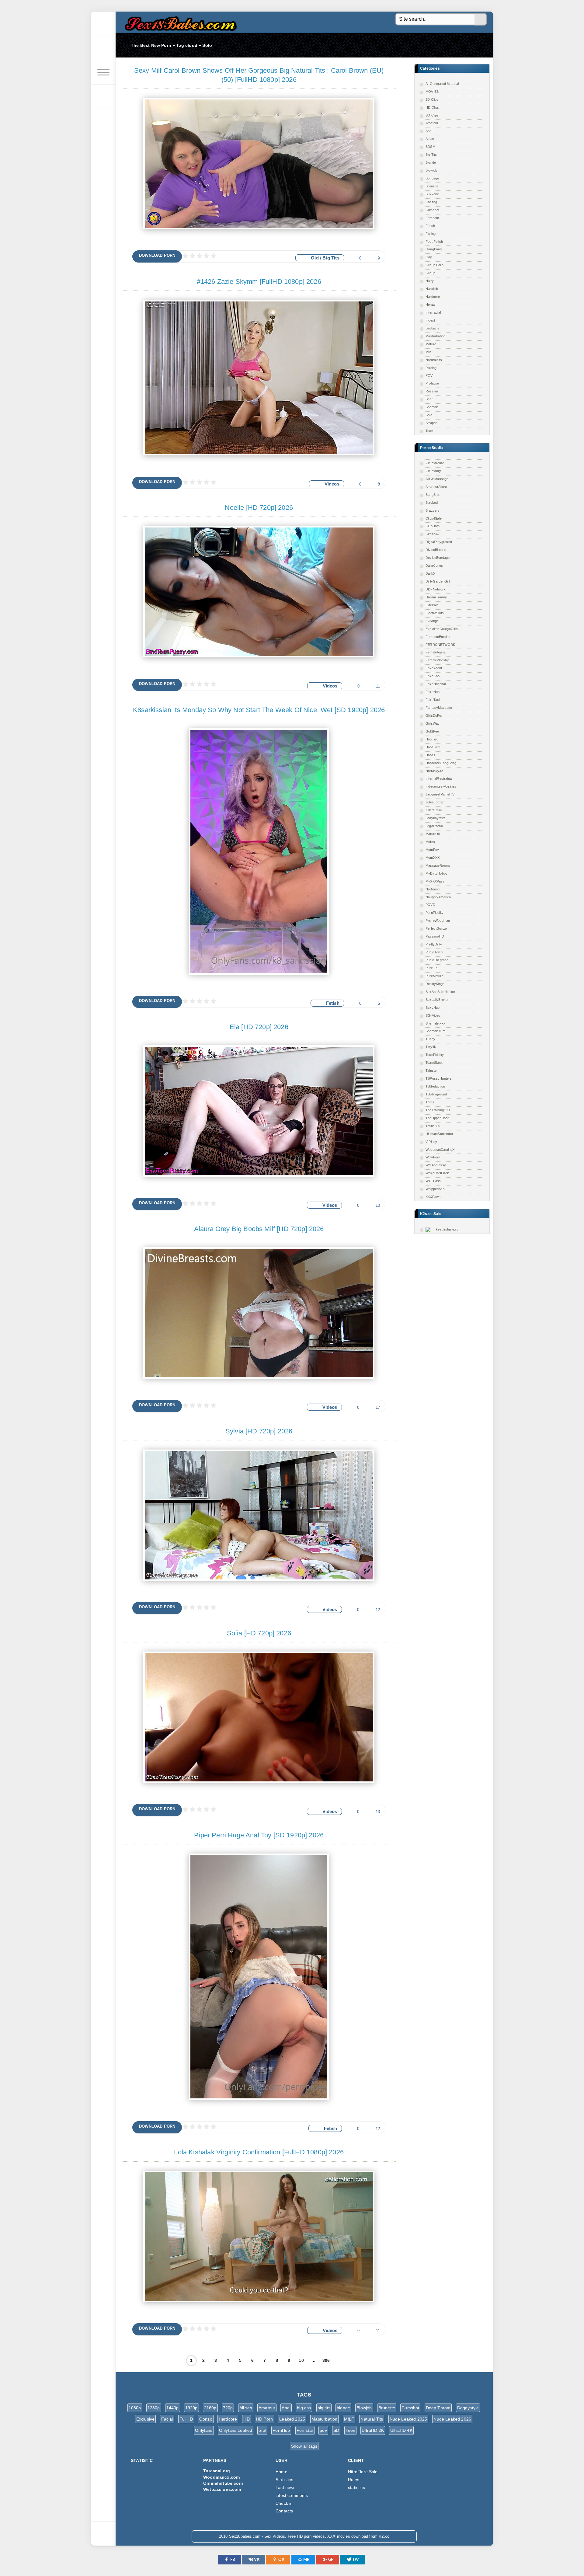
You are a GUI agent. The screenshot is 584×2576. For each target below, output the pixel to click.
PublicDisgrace (437, 960)
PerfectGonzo (436, 928)
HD (246, 2419)
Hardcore (433, 297)
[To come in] (103, 48)
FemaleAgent (436, 652)
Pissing (431, 368)
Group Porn (435, 265)
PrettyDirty (434, 944)
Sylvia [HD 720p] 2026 (259, 1431)
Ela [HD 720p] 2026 (259, 1027)
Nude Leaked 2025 (408, 2419)
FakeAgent (434, 668)
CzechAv (433, 534)
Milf (428, 352)
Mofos (430, 842)
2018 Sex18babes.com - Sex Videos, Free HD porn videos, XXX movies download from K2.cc (179, 22)
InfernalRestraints (439, 778)
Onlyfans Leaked (236, 2430)
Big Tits (431, 155)
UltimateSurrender (439, 1134)
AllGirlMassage (437, 479)
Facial (167, 2419)
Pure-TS (432, 968)
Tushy (430, 1039)
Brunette (432, 186)
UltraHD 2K (373, 2430)
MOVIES (432, 92)
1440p (173, 2408)
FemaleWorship (437, 660)
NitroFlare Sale (363, 2472)
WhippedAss (435, 1189)
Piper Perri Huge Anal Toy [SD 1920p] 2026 (259, 1835)
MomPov (432, 850)
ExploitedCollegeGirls (442, 629)
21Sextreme (435, 463)
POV (429, 375)
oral (262, 2430)
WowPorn (433, 1157)
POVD (430, 905)
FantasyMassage (439, 708)
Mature (431, 344)
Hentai (430, 305)
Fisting (431, 234)
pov (323, 2430)
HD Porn (264, 2419)
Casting (431, 202)
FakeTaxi (433, 700)
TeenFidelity (435, 1055)
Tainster (432, 1070)
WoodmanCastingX (440, 1150)
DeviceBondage (438, 558)
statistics (356, 2487)
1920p (191, 2408)
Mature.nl (433, 834)
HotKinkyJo (434, 771)
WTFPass (433, 1181)
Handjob (432, 289)
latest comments (292, 2495)
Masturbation (435, 336)
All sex (246, 2408)
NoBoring (433, 889)
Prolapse (432, 383)
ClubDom (433, 526)
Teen (429, 431)
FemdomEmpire (438, 637)
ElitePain (432, 605)
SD (336, 2430)
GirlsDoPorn (435, 715)
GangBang (434, 249)
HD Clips (432, 107)
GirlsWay (433, 723)
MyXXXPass (435, 881)
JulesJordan (435, 802)
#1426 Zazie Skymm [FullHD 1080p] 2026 (259, 282)
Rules (354, 2480)
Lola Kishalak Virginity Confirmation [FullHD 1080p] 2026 (259, 2152)
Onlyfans (204, 2430)
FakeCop (433, 676)
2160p (210, 2408)
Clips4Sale (434, 518)
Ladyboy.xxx (435, 818)
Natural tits (434, 360)
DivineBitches (436, 550)
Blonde (431, 162)
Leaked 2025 (292, 2419)
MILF (349, 2419)
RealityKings (435, 984)
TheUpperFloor (437, 1118)
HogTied (432, 739)
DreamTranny (436, 597)
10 (301, 2360)
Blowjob (431, 170)
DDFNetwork (436, 589)
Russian (432, 391)
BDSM (430, 147)
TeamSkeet (434, 1063)
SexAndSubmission (440, 992)
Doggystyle (468, 2408)
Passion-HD (435, 936)
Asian (430, 139)
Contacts (284, 2511)
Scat (429, 399)
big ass (304, 2408)
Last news (286, 2487)
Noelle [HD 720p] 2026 (259, 508)
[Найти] (481, 19)
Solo (429, 415)
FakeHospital (436, 684)
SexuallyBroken (437, 1000)
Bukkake (432, 194)
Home (282, 2472)
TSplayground (436, 1094)
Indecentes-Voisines (441, 786)
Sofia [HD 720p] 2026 (259, 1633)
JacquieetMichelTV (440, 794)
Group (430, 273)
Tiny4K (431, 1047)
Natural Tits (372, 2419)
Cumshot (432, 210)
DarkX (430, 573)
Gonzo (206, 2419)
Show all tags (304, 2446)
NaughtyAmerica (438, 897)
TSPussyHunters (439, 1078)
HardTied (433, 747)
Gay (429, 257)
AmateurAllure (436, 487)
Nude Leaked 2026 (452, 2419)
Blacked (432, 503)
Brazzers (433, 510)
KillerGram (434, 810)
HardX (430, 755)
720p (228, 2408)
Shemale (432, 407)
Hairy (430, 281)
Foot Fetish (434, 242)
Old (315, 258)
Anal (429, 131)
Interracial (433, 312)
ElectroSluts (435, 613)
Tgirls (430, 1102)
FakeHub (433, 692)
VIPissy (431, 1142)
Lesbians (432, 328)
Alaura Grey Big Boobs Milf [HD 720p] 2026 (259, 1229)
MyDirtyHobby (436, 873)
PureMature (435, 976)
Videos (332, 484)
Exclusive (146, 2419)
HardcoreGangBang (441, 763)
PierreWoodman (438, 921)
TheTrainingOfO (438, 1110)
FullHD (186, 2419)
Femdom (432, 218)
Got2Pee (432, 731)
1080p (135, 2408)
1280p (154, 2408)
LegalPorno (434, 826)
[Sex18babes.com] (103, 24)
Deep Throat (438, 2408)
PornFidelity (435, 913)
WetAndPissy (436, 1165)
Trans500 (433, 1126)
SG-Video (433, 1015)
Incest (430, 320)
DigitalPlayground (439, 542)
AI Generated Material (442, 84)
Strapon (431, 423)
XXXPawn (433, 1197)
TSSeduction (435, 1086)
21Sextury (433, 471)
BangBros (433, 495)
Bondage (432, 178)
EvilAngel (433, 621)
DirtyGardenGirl (438, 581)
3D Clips (432, 99)
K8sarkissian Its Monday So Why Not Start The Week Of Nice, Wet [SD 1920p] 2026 (259, 710)
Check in (284, 2503)
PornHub (281, 2430)
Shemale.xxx (435, 1023)
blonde (343, 2408)
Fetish (430, 226)
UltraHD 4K (401, 2430)
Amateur (432, 123)
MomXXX (433, 858)
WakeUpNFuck (437, 1173)
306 (326, 2360)
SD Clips (432, 115)
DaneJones (434, 566)
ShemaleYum (435, 1031)
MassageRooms (438, 865)
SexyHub (433, 1008)
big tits (324, 2408)
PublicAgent (435, 952)
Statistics (284, 2480)
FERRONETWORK (440, 645)
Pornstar (305, 2430)
